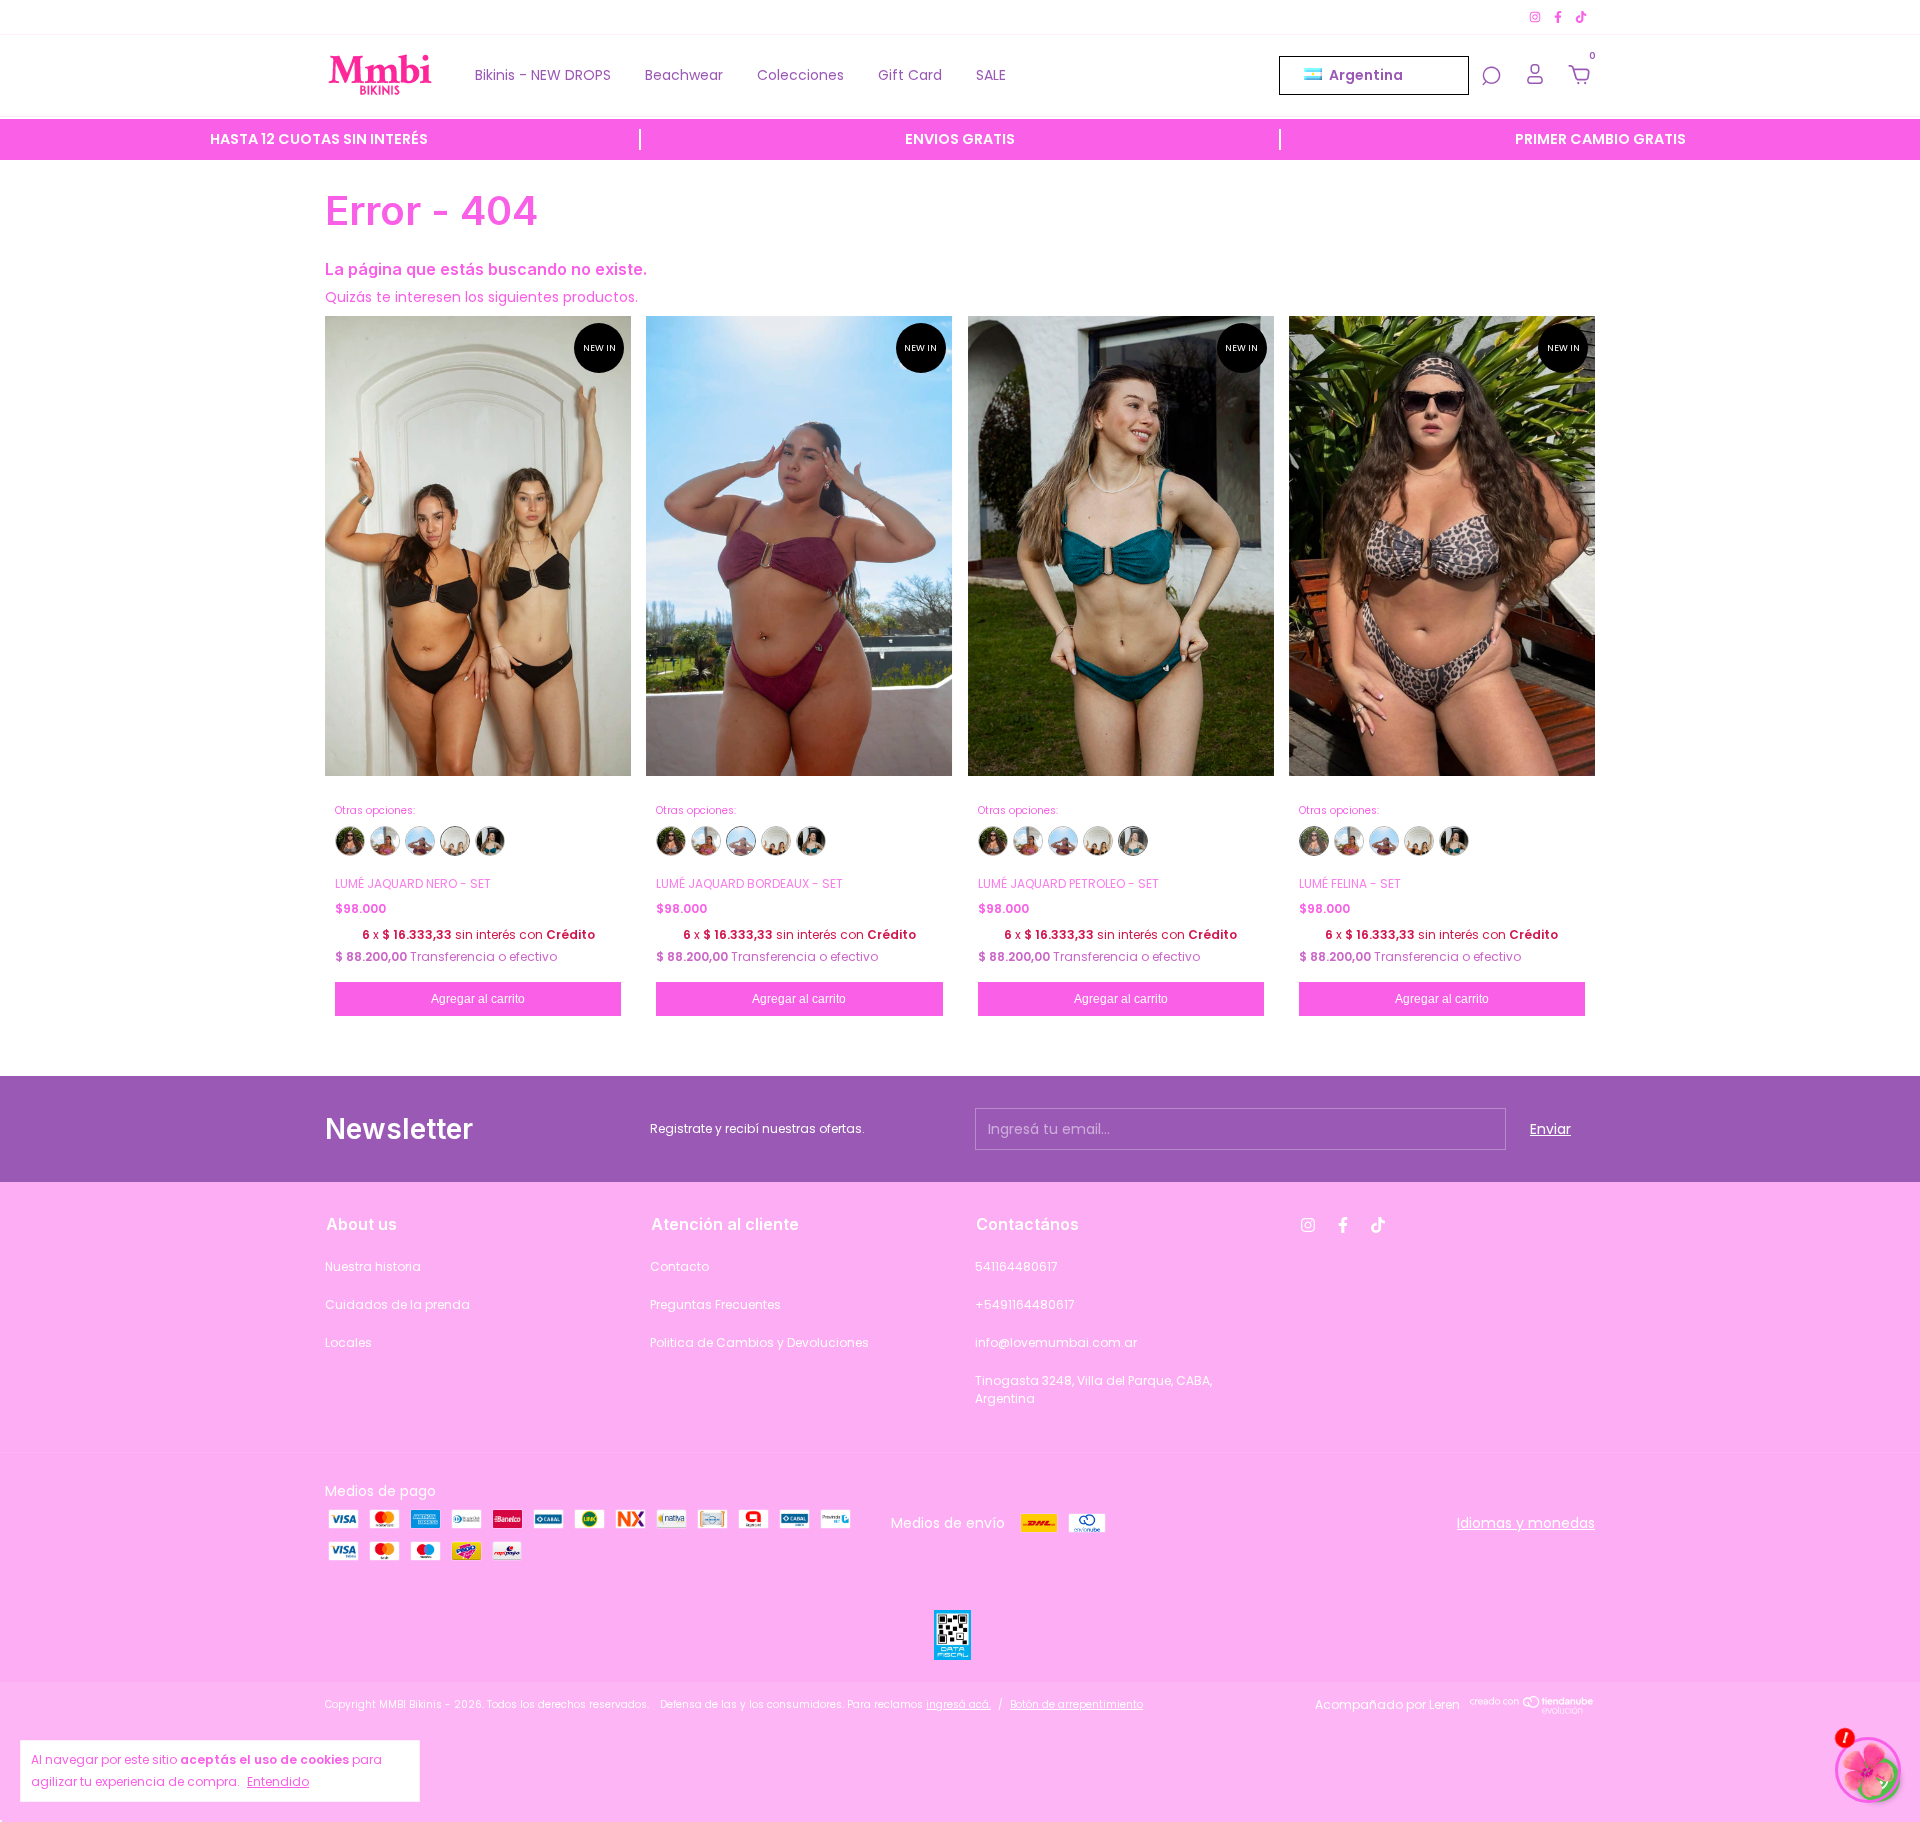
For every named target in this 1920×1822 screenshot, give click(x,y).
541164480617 (1016, 1266)
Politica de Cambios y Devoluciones (759, 1342)
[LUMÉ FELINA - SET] (350, 841)
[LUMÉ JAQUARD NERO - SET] (455, 841)
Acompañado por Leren (1387, 1704)
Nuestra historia (373, 1266)
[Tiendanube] (1532, 1709)
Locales (348, 1342)
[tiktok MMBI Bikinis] (1581, 16)
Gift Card (910, 75)
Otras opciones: (375, 811)
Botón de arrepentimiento (1076, 1704)
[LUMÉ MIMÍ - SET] (385, 841)
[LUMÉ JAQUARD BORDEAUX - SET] (420, 841)
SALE (991, 75)
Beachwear (684, 75)
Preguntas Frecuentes (715, 1304)
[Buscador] (1491, 77)
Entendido (278, 1781)
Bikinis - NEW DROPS (543, 75)
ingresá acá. (958, 1704)
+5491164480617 (1025, 1304)
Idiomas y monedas (1526, 1523)
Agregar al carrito (478, 999)
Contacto (679, 1266)
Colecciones (800, 75)
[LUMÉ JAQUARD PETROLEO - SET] (490, 841)
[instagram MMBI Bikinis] (1536, 16)
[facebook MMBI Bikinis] (1559, 16)
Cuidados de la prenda (397, 1304)
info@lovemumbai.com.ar (1056, 1342)
